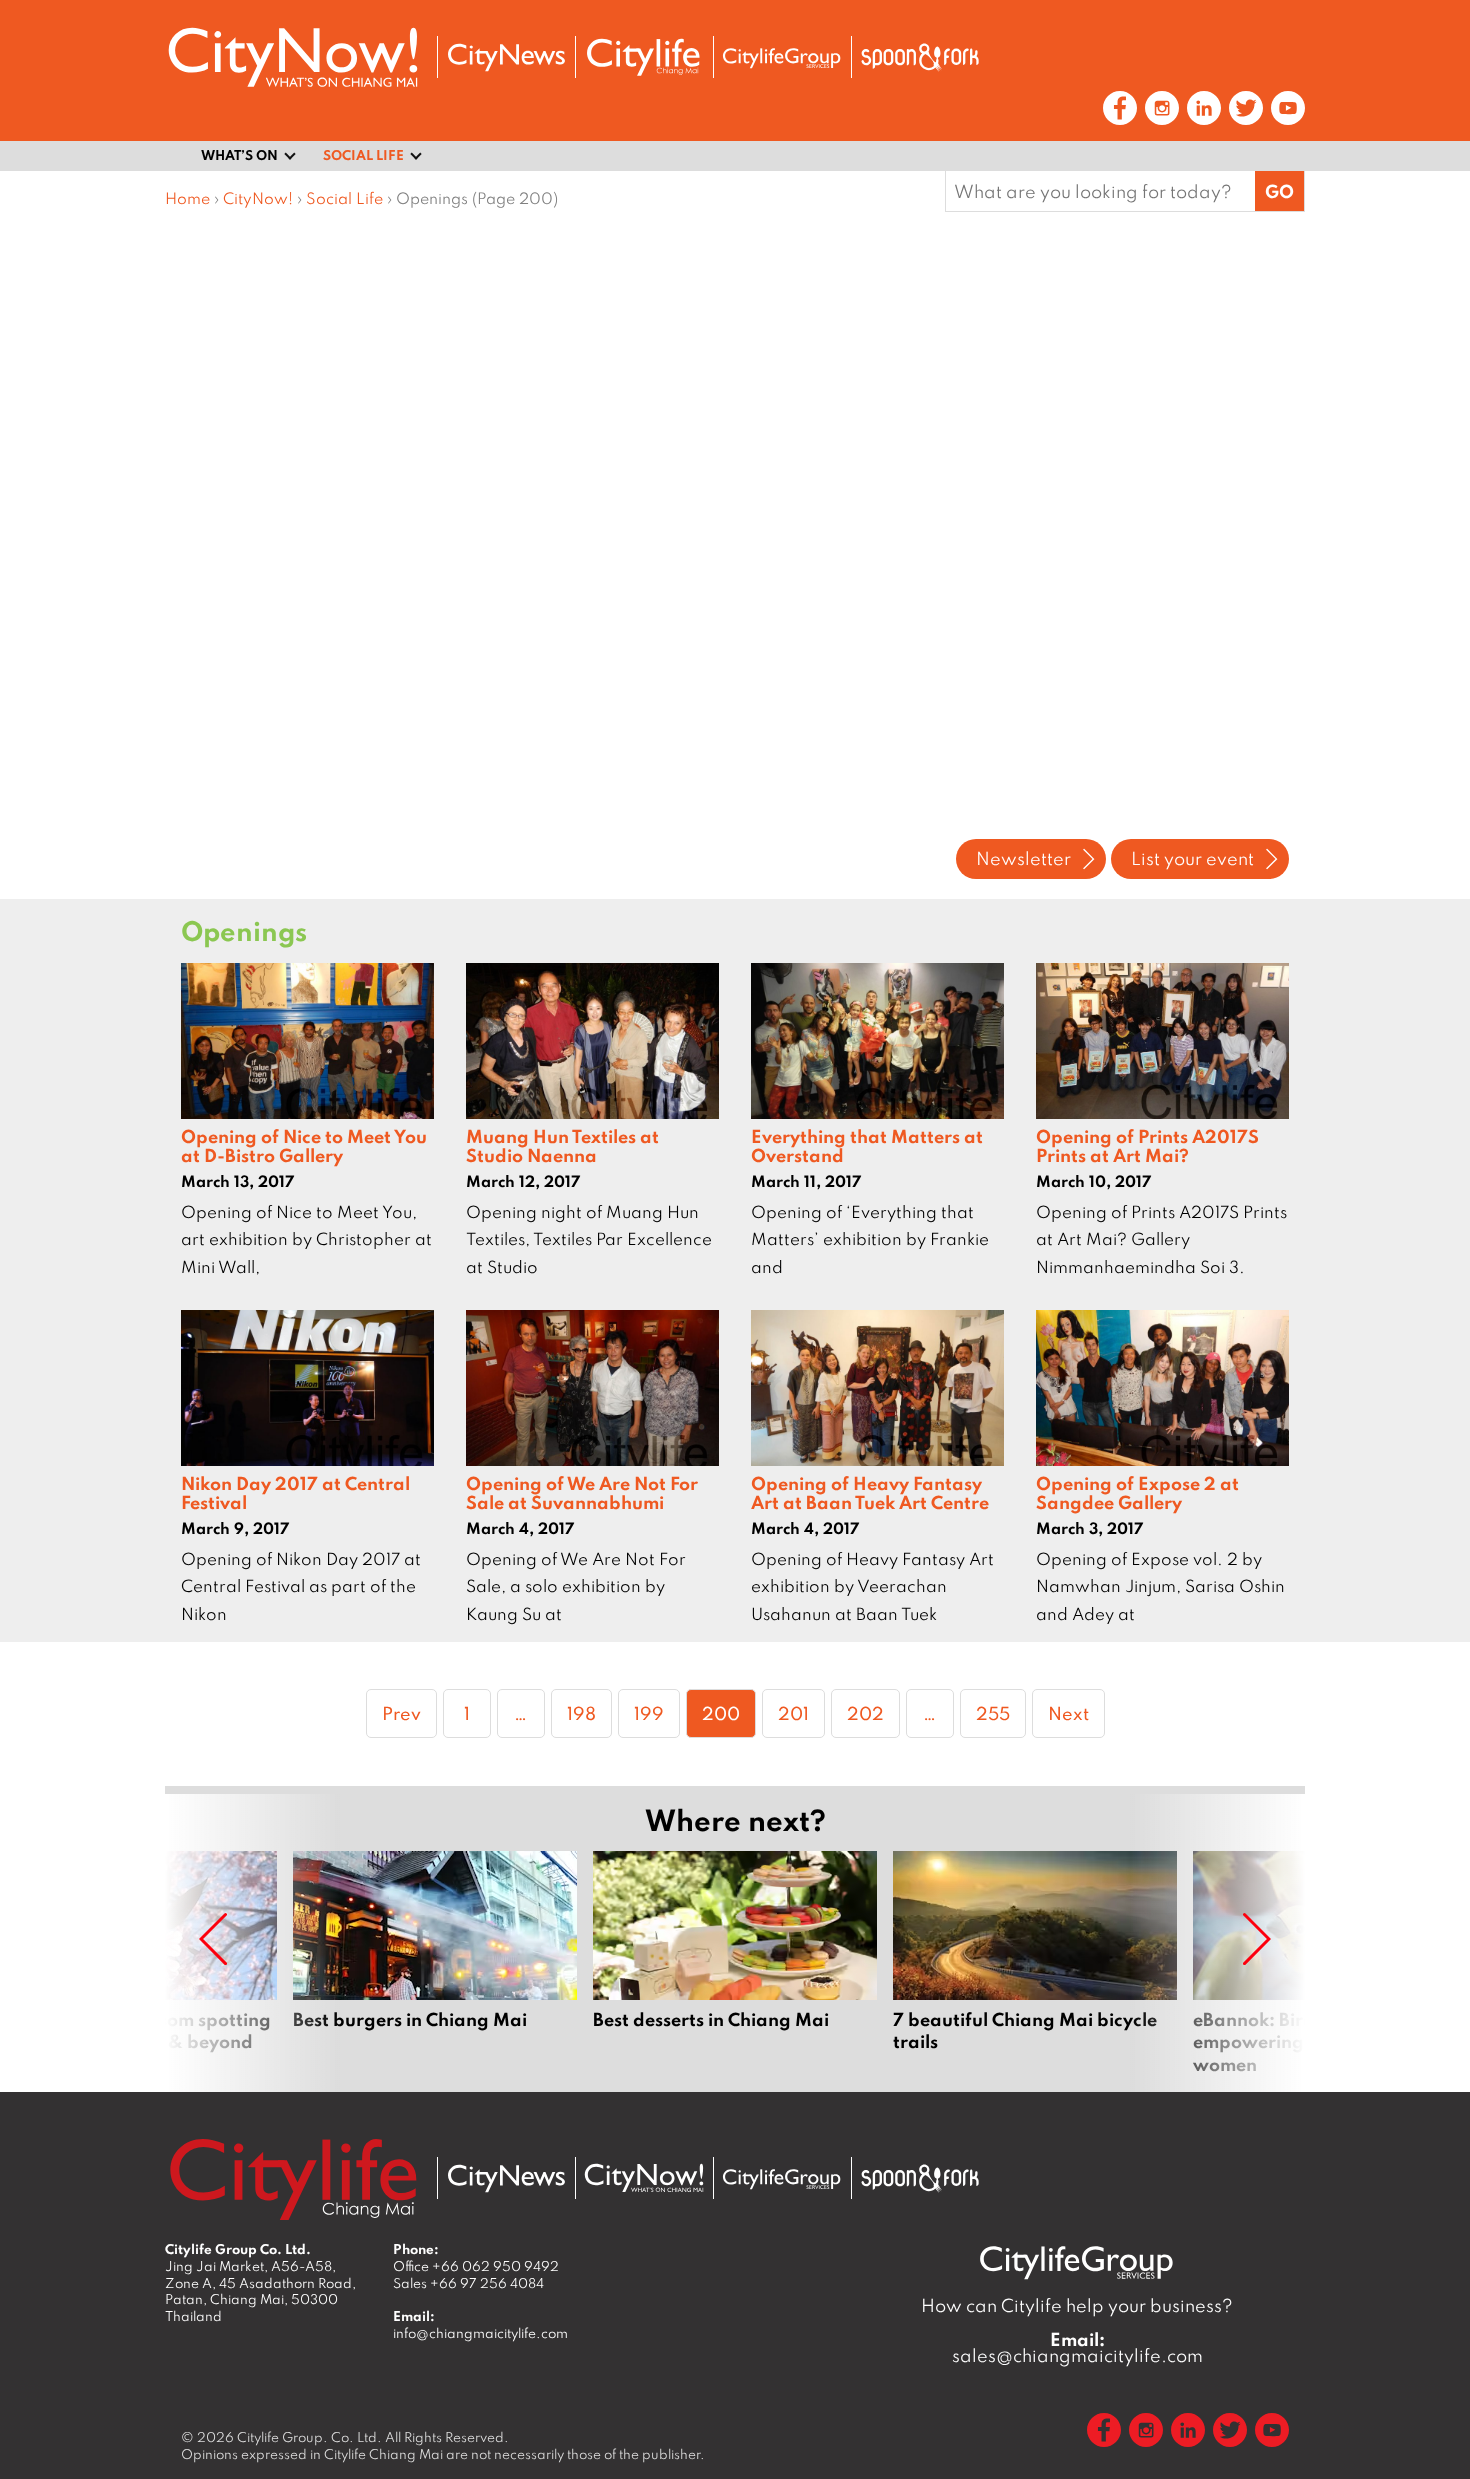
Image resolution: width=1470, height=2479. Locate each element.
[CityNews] (506, 57)
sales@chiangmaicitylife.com (1077, 2348)
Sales (468, 2283)
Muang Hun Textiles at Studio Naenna (562, 1145)
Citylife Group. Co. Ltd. (309, 2437)
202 (868, 1712)
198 (588, 1712)
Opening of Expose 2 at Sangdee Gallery (1137, 1492)
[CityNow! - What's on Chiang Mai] (293, 57)
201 (799, 1712)
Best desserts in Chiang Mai (735, 1963)
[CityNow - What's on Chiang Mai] (644, 2178)
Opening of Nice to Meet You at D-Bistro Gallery (304, 1145)
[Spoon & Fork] (920, 57)
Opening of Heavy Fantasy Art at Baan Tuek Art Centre (870, 1492)
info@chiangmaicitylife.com (480, 2333)
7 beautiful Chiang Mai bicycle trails (1035, 1963)
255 (997, 1712)
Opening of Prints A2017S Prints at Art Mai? (1147, 1145)
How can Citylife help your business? (1077, 2305)
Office (476, 2266)
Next (1068, 1713)
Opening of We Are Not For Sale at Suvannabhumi (582, 1492)
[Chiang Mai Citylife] (644, 57)
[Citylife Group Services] (782, 57)
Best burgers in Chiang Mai (435, 1963)
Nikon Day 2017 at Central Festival (295, 1492)
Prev (401, 1713)
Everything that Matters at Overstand (867, 1145)
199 (655, 1712)
